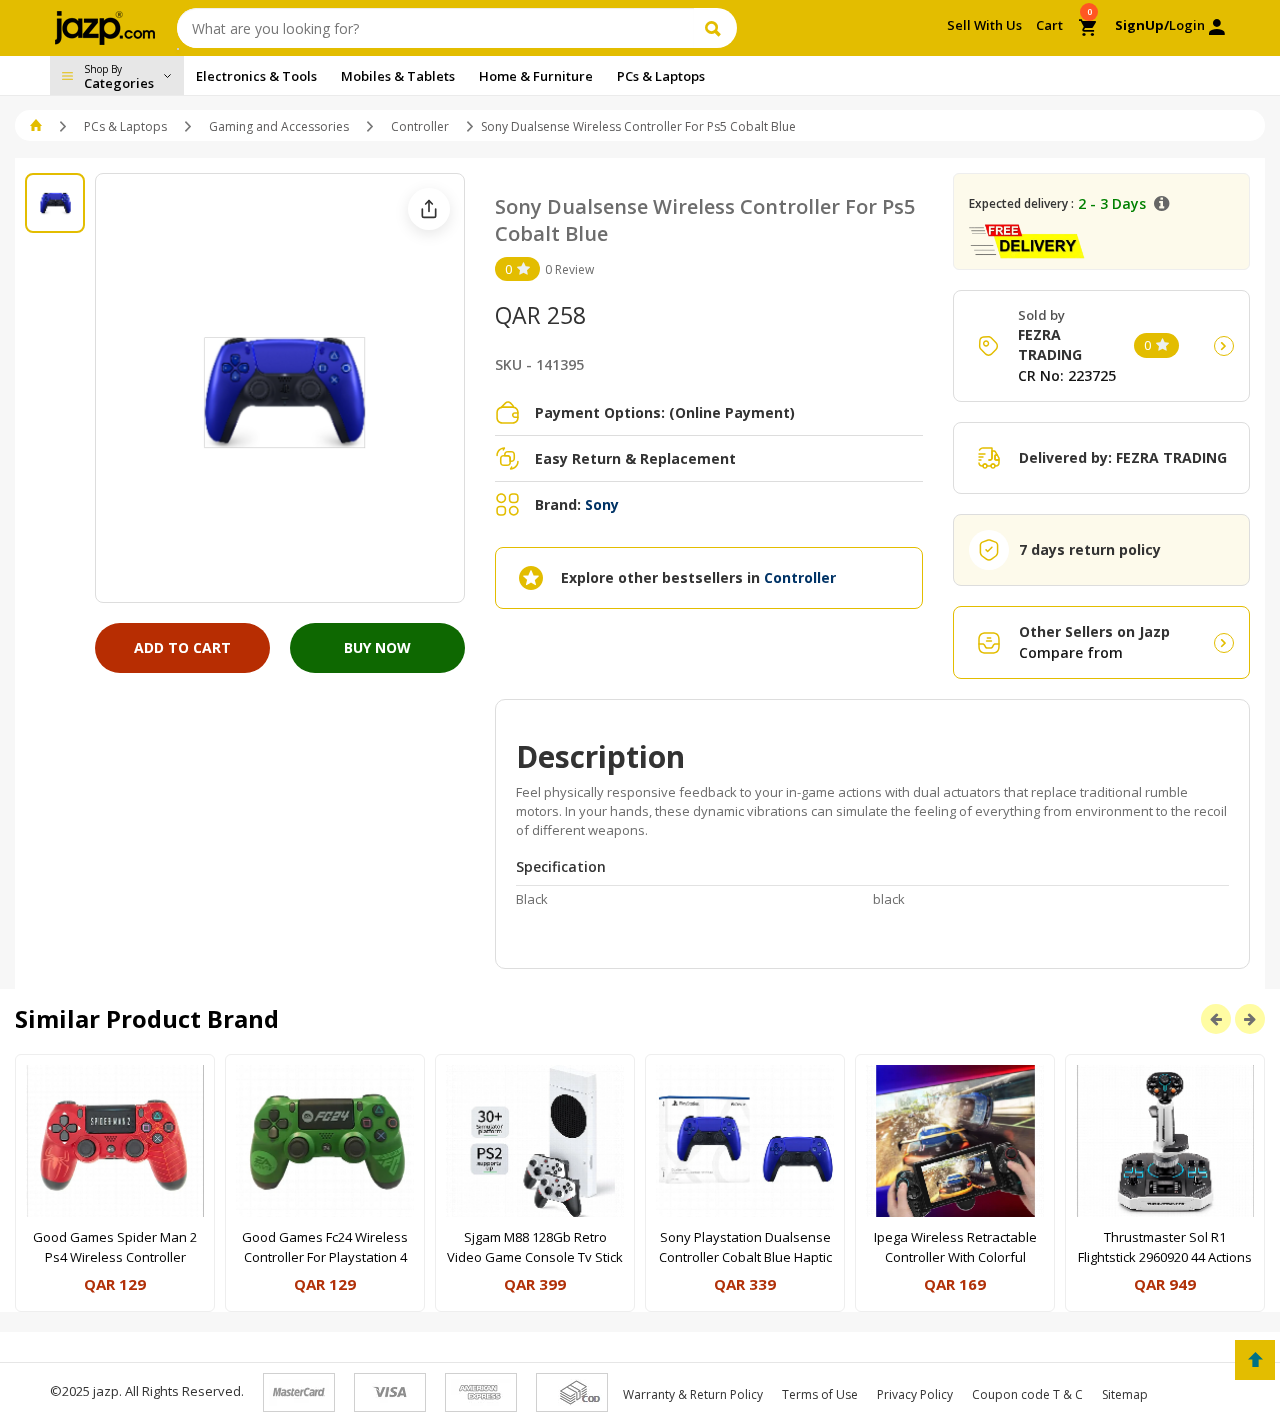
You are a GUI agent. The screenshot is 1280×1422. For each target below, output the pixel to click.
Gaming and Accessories (279, 126)
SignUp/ (1142, 25)
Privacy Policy (915, 1394)
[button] (37, 126)
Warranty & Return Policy (693, 1394)
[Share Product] (429, 209)
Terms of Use (820, 1394)
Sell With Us (984, 25)
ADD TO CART (182, 647)
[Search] (715, 28)
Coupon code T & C (1027, 1394)
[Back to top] (1255, 1360)
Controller (420, 126)
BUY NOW (377, 647)
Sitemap (1125, 1394)
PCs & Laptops (125, 126)
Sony (602, 504)
